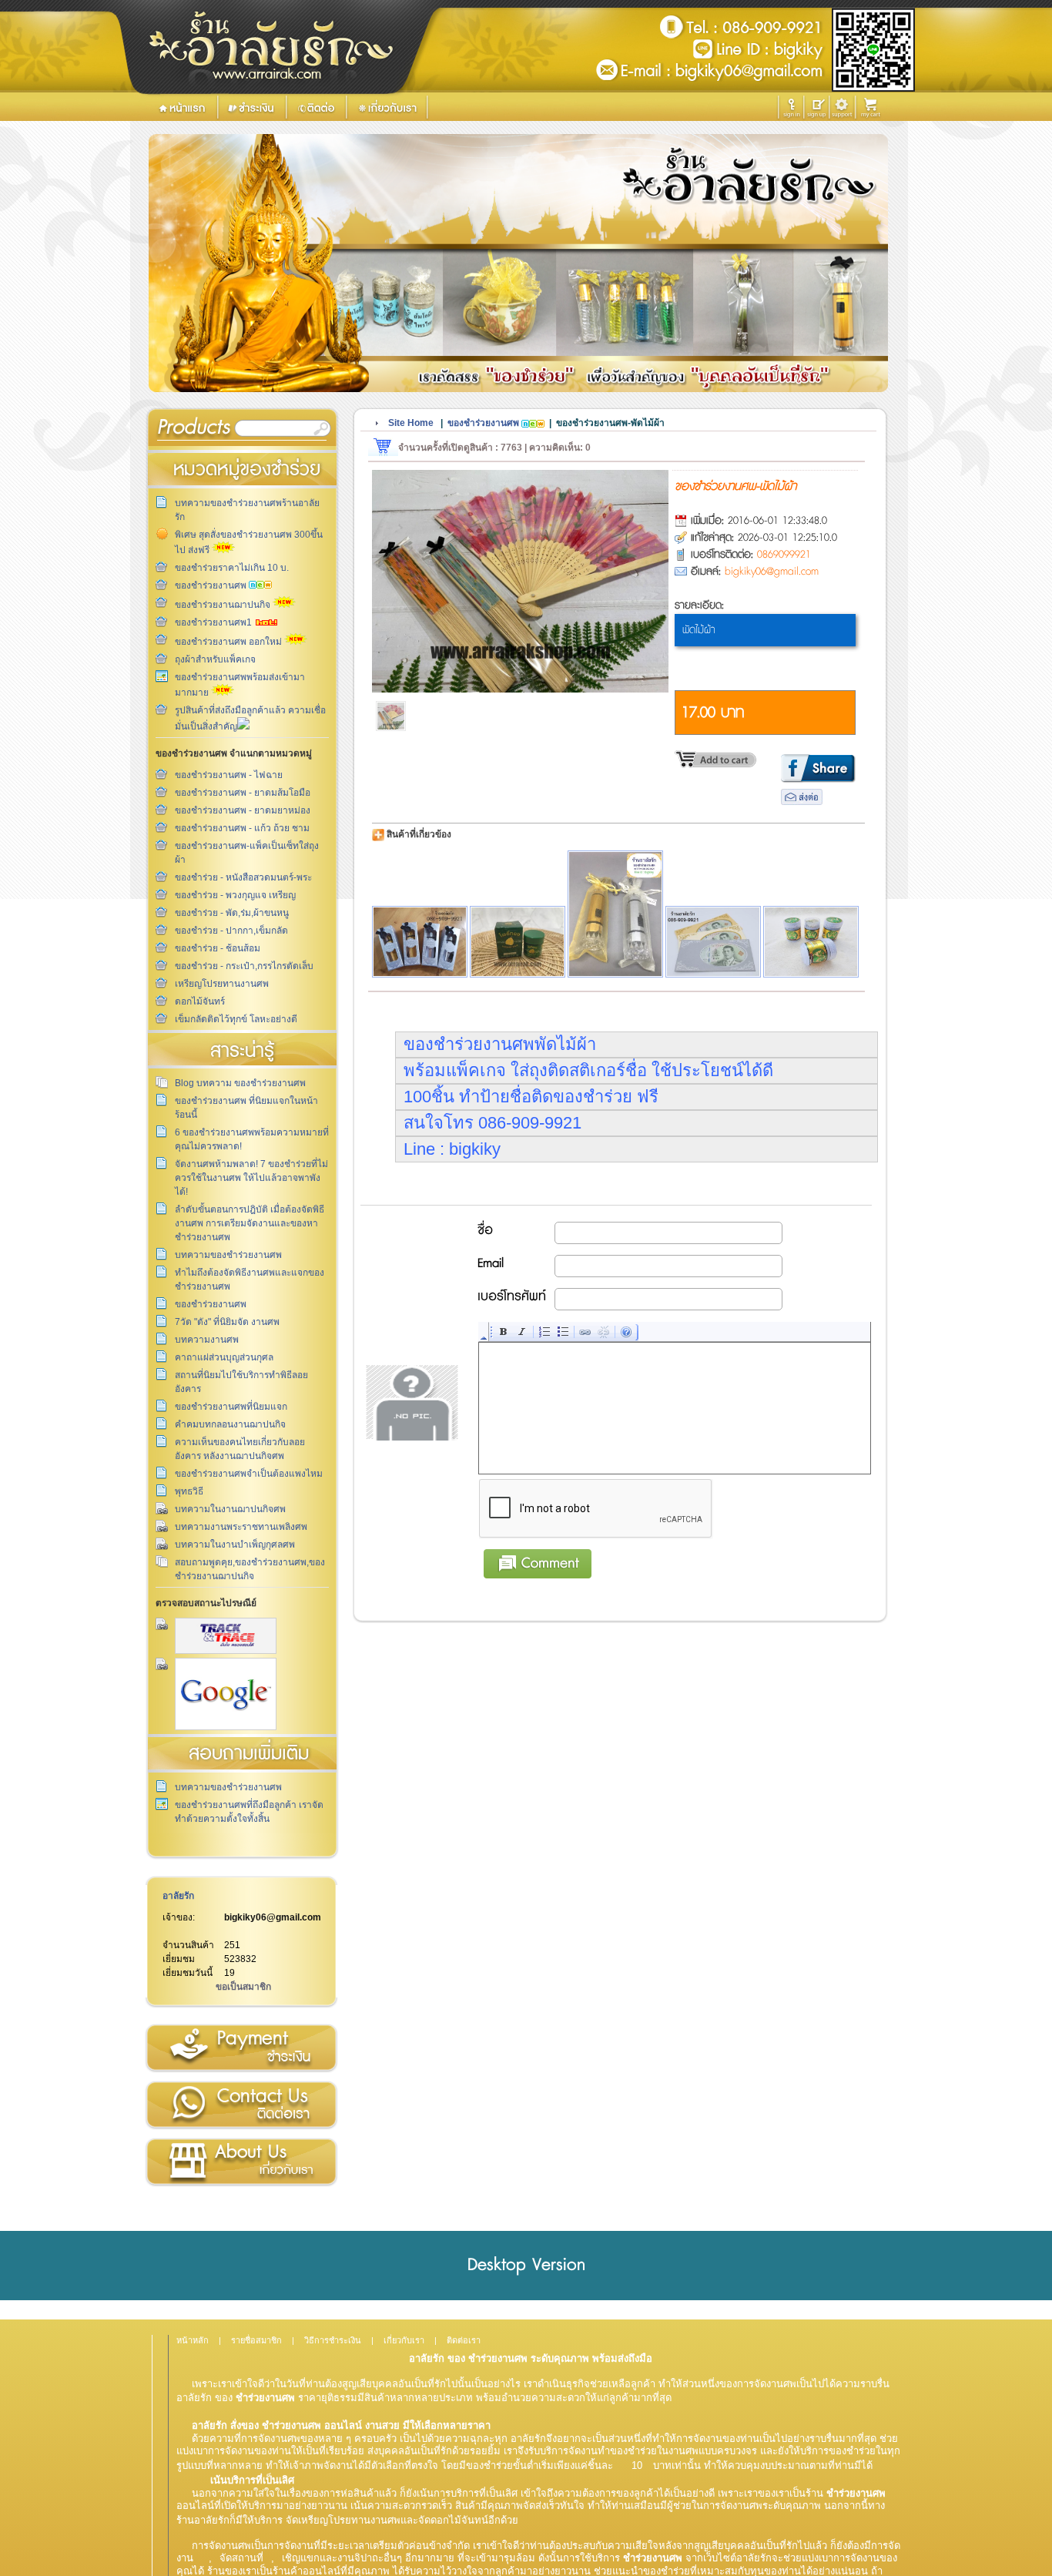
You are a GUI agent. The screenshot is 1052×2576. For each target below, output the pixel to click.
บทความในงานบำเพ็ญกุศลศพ (235, 1545)
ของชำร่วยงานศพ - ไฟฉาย (229, 775)
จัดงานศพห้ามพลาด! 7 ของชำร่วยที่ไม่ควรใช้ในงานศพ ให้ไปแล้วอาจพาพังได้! (251, 1178)
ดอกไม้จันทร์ (200, 1001)
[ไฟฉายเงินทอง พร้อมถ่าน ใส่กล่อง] (420, 942)
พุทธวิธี (189, 1491)
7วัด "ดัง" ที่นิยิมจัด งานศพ (227, 1322)
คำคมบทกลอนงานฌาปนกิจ (230, 1424)
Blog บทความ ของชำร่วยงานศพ (240, 1083)
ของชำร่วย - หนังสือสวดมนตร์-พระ (243, 877)
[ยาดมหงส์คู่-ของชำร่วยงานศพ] (811, 942)
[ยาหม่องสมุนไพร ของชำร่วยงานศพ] (518, 942)
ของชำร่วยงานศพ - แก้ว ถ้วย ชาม (242, 828)
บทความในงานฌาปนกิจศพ (230, 1509)
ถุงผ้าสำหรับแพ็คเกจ (215, 659)
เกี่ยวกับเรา (241, 2162)
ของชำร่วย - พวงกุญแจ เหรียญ (235, 895)
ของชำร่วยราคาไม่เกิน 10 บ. (232, 568)
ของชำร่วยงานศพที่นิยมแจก (231, 1407)
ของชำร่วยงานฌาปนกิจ (224, 605)
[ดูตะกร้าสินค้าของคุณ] (873, 108)
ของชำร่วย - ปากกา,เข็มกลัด (231, 931)
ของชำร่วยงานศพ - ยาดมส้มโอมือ (243, 793)
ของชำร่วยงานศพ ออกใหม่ (229, 642)
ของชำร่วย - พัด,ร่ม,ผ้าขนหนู (232, 913)
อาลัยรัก (178, 1896)
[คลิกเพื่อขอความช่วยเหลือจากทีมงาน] (842, 107)
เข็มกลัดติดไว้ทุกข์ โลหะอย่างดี (236, 1019)
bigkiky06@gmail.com (273, 1917)
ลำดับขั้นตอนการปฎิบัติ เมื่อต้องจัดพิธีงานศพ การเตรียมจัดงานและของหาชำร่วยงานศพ (250, 1223)
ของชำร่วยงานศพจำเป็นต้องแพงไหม (249, 1474)
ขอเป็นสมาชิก (243, 1987)
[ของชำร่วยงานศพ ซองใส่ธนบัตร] (713, 942)
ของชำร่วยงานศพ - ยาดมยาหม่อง (243, 810)
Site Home (411, 423)
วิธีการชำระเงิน (241, 2048)
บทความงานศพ (207, 1340)
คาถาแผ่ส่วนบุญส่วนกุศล (224, 1357)
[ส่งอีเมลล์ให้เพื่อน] (802, 802)
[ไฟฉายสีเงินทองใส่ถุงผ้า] (615, 914)
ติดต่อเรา (241, 2105)
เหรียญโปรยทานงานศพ (222, 984)
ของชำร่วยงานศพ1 (214, 622)
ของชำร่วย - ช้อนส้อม (218, 948)
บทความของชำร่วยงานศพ (228, 1255)
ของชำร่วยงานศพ (212, 585)
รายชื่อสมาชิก (256, 2340)
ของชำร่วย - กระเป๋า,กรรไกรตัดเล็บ (244, 966)
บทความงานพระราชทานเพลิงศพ (241, 1527)
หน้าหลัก (193, 2340)
